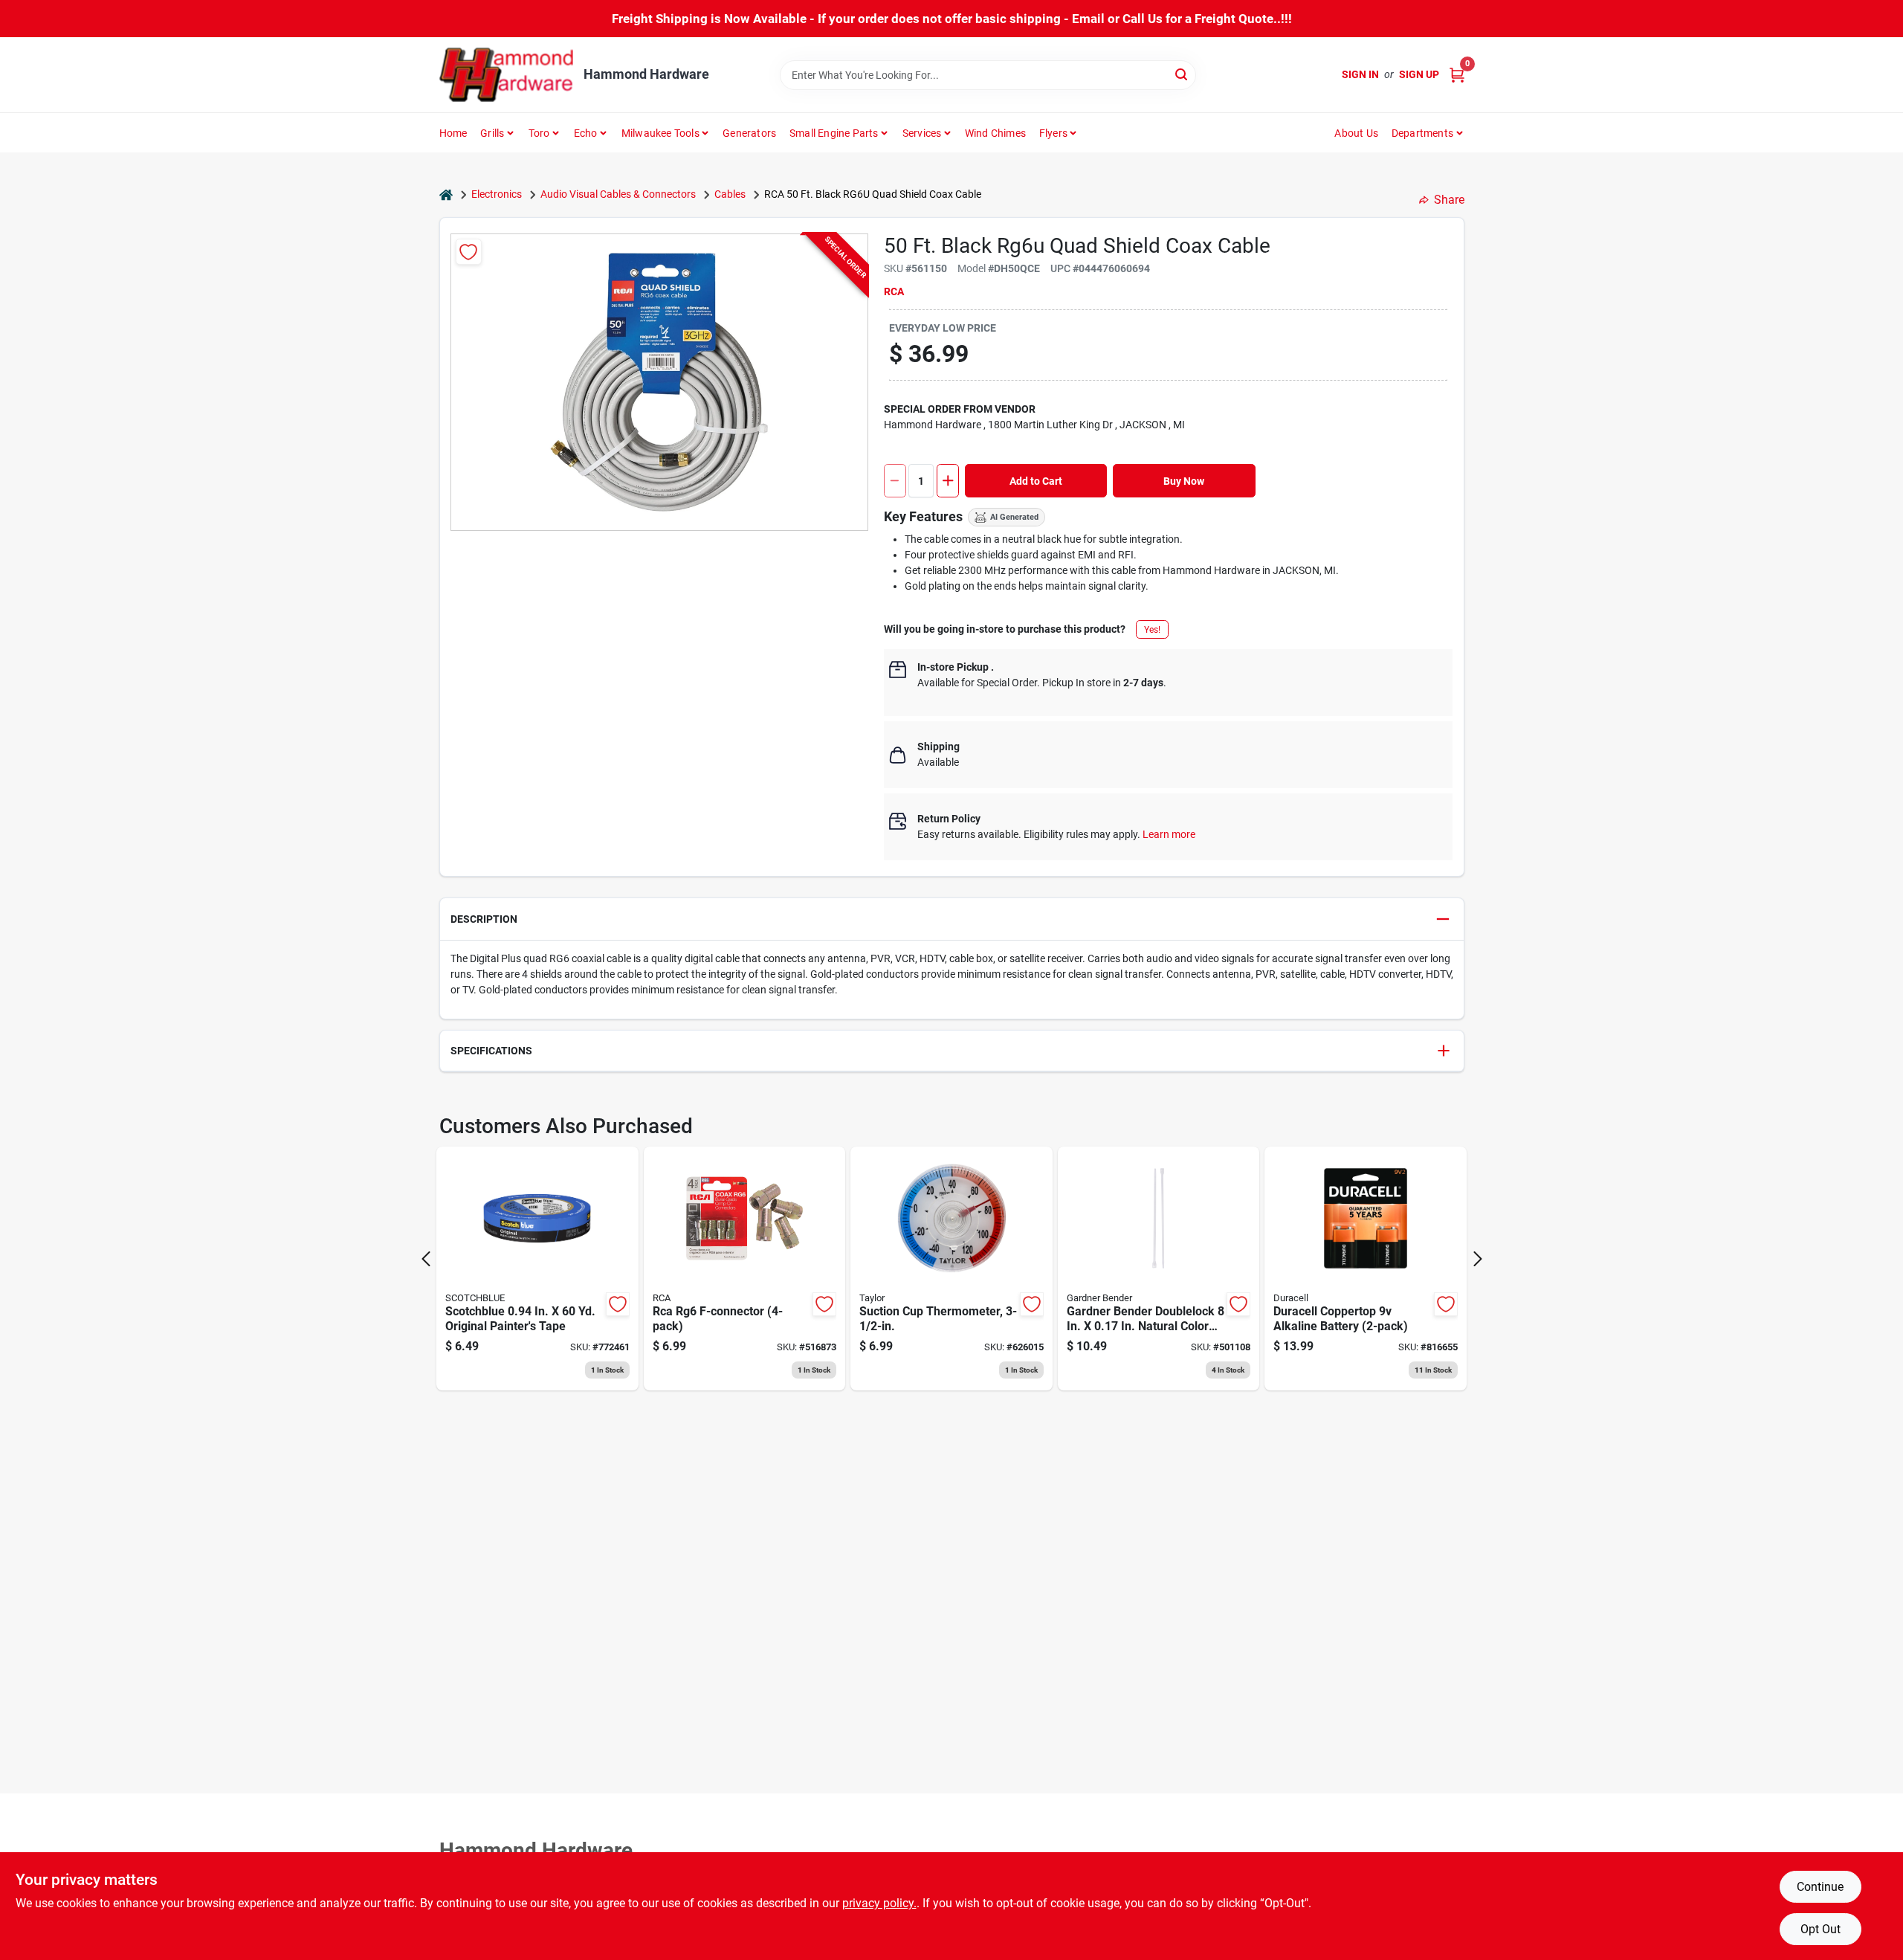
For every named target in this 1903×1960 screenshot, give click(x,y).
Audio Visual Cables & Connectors (618, 194)
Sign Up (1419, 74)
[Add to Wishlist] (469, 252)
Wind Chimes (995, 133)
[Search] (1182, 74)
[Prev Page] (426, 1259)
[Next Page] (1478, 1259)
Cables (730, 194)
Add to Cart (1036, 481)
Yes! (1152, 630)
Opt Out (1820, 1929)
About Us (1356, 133)
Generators (749, 133)
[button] (952, 919)
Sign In (1360, 74)
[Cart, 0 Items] (1457, 75)
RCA (894, 291)
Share (1449, 200)
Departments (1422, 133)
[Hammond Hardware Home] (506, 75)
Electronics (497, 194)
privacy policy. (879, 1903)
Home (453, 133)
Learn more (1169, 834)
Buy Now (1184, 481)
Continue (1820, 1887)
